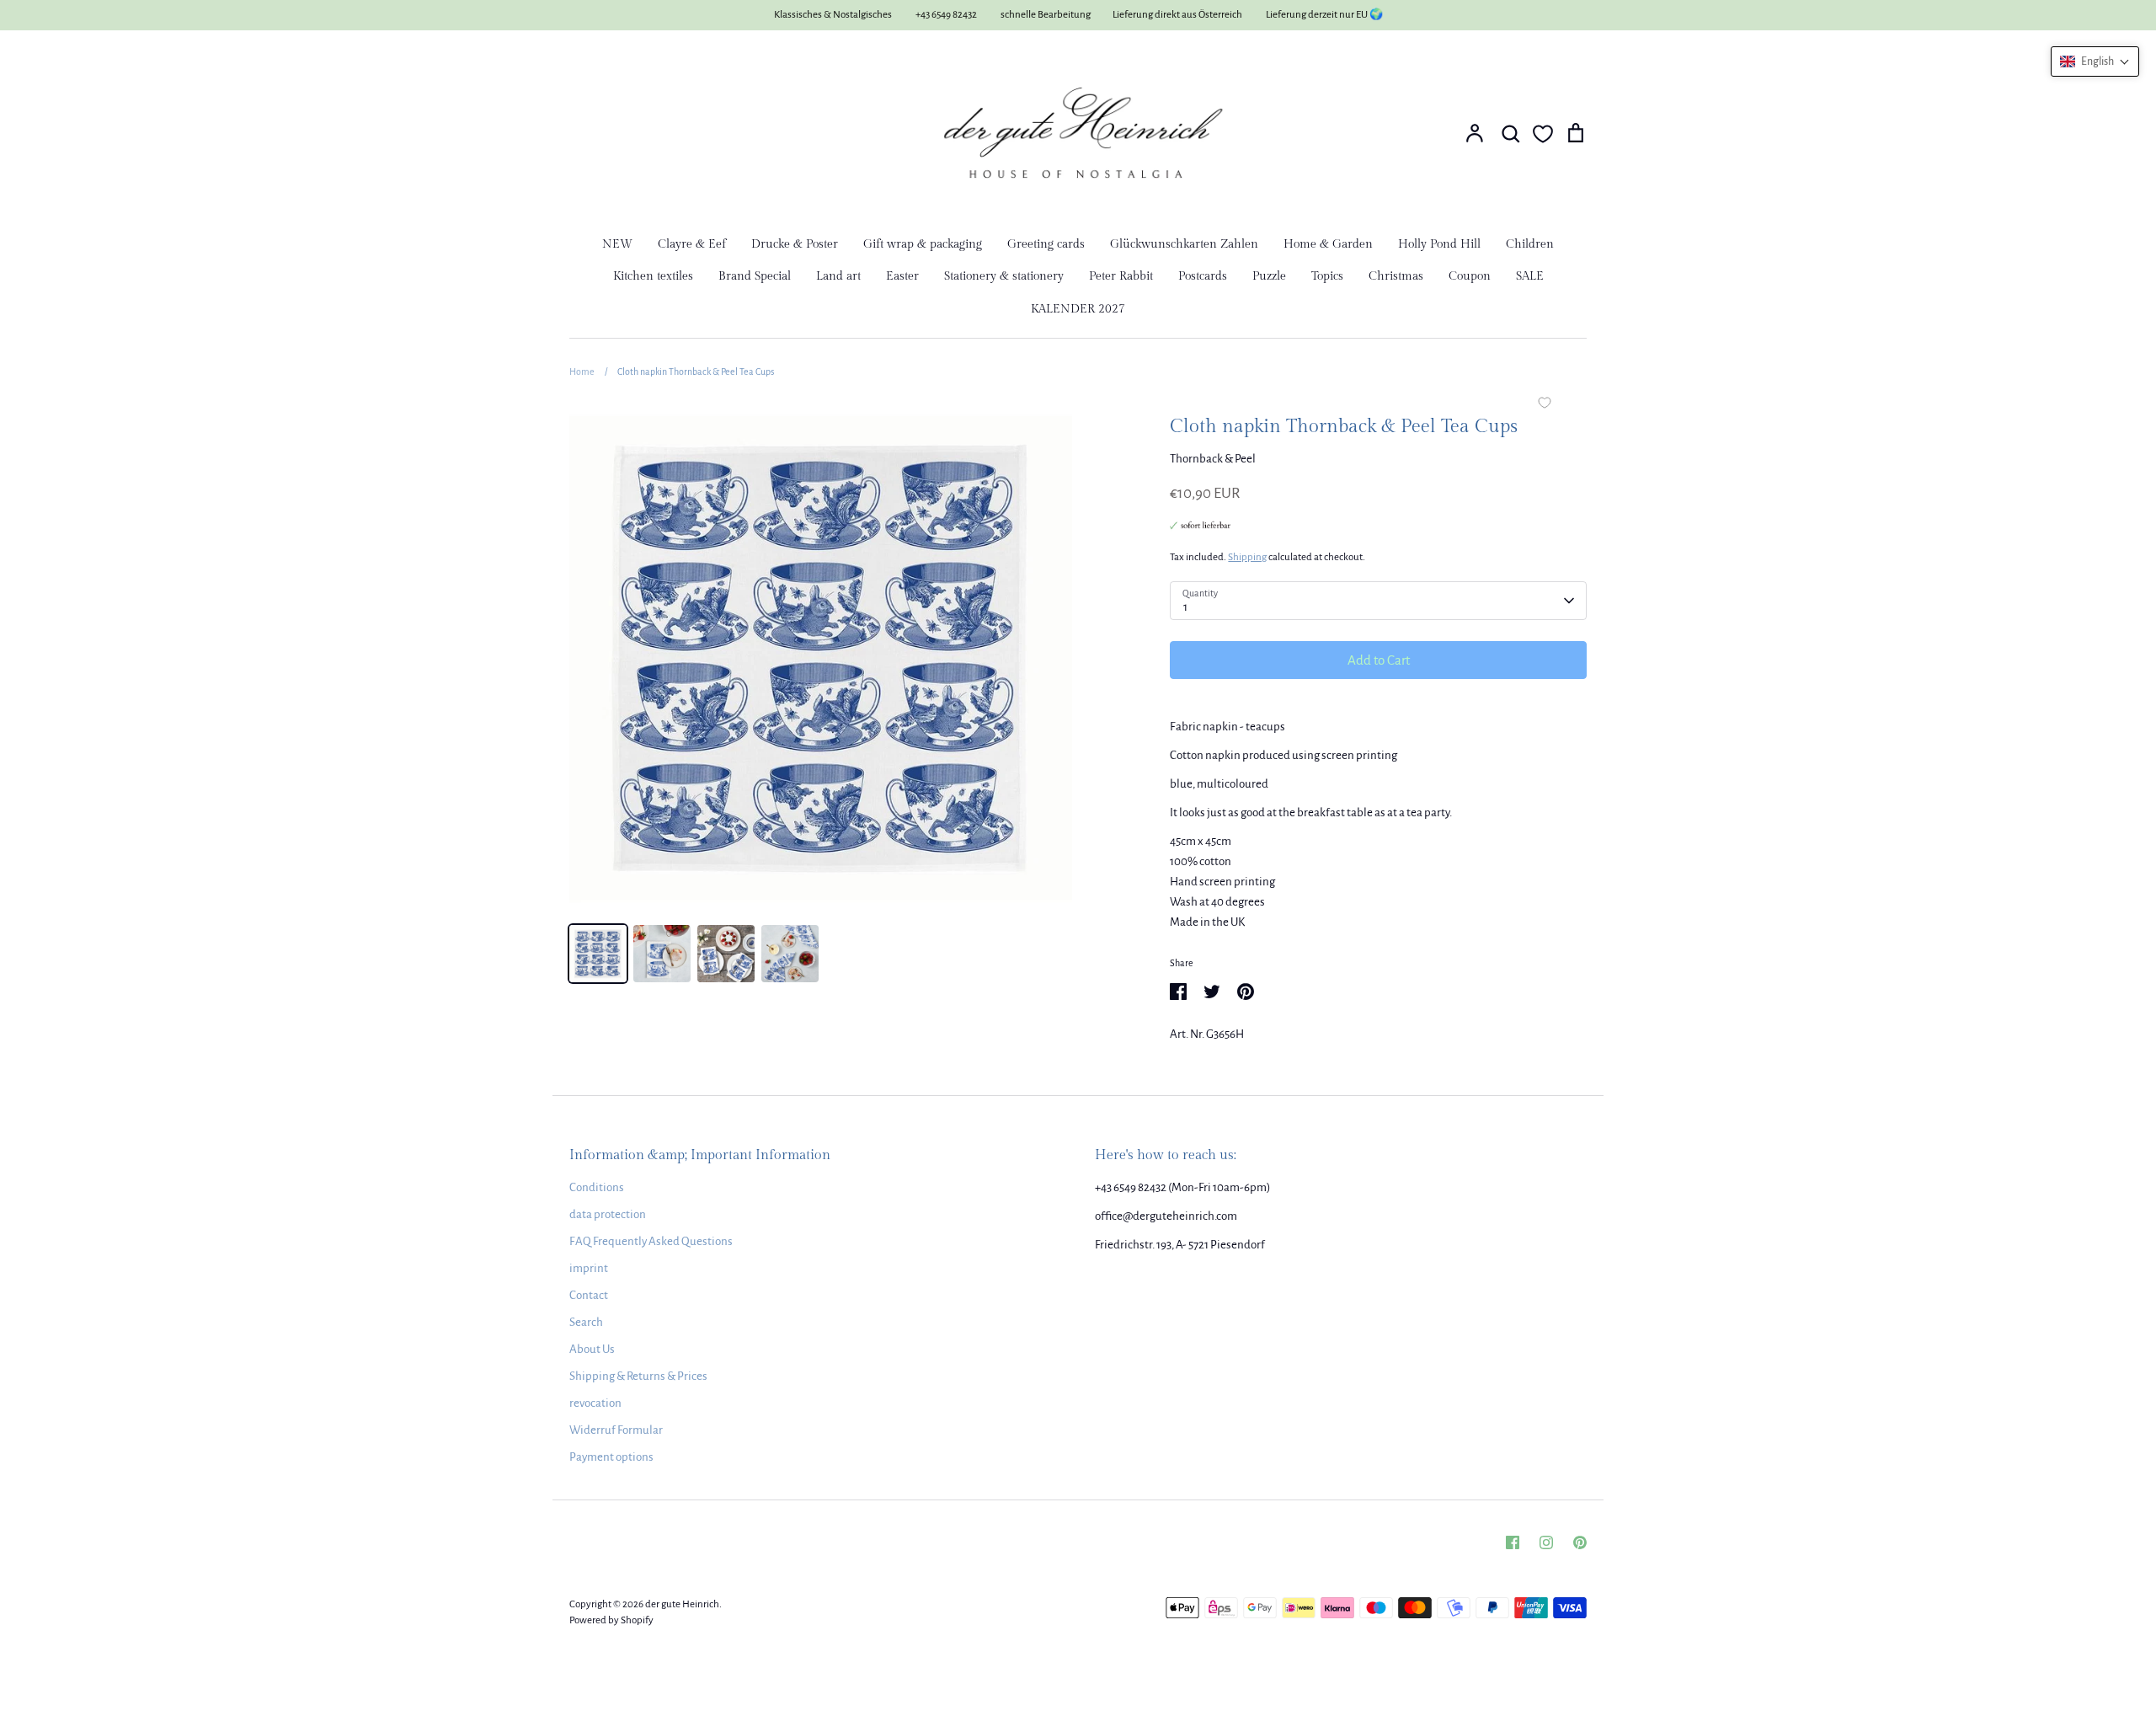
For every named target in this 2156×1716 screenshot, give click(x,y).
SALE (1530, 276)
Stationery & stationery (1004, 276)
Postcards (1203, 276)
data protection (608, 1214)
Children (1530, 244)
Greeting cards (1046, 244)
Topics (1327, 276)
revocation (595, 1403)
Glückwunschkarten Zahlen (1184, 244)
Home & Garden (1328, 244)
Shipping (1247, 557)
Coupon (1470, 276)
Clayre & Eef (692, 244)
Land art (838, 276)
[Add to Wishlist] (1545, 404)
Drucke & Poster (795, 244)
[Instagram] (1546, 1542)
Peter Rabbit (1121, 276)
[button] (2095, 61)
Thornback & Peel (1213, 459)
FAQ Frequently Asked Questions (651, 1241)
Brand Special (755, 276)
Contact (589, 1295)
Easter (902, 276)
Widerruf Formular (616, 1430)
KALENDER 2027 (1078, 309)
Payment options (611, 1457)
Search (586, 1322)
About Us (592, 1349)
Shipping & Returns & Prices (638, 1376)
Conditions (597, 1187)
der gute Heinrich (682, 1604)
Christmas (1396, 276)
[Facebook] (1513, 1542)
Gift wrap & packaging (923, 244)
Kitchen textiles (653, 276)
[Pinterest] (1580, 1542)
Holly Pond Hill (1439, 244)
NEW (617, 244)
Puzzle (1269, 276)
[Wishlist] (1543, 134)
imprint (589, 1268)
